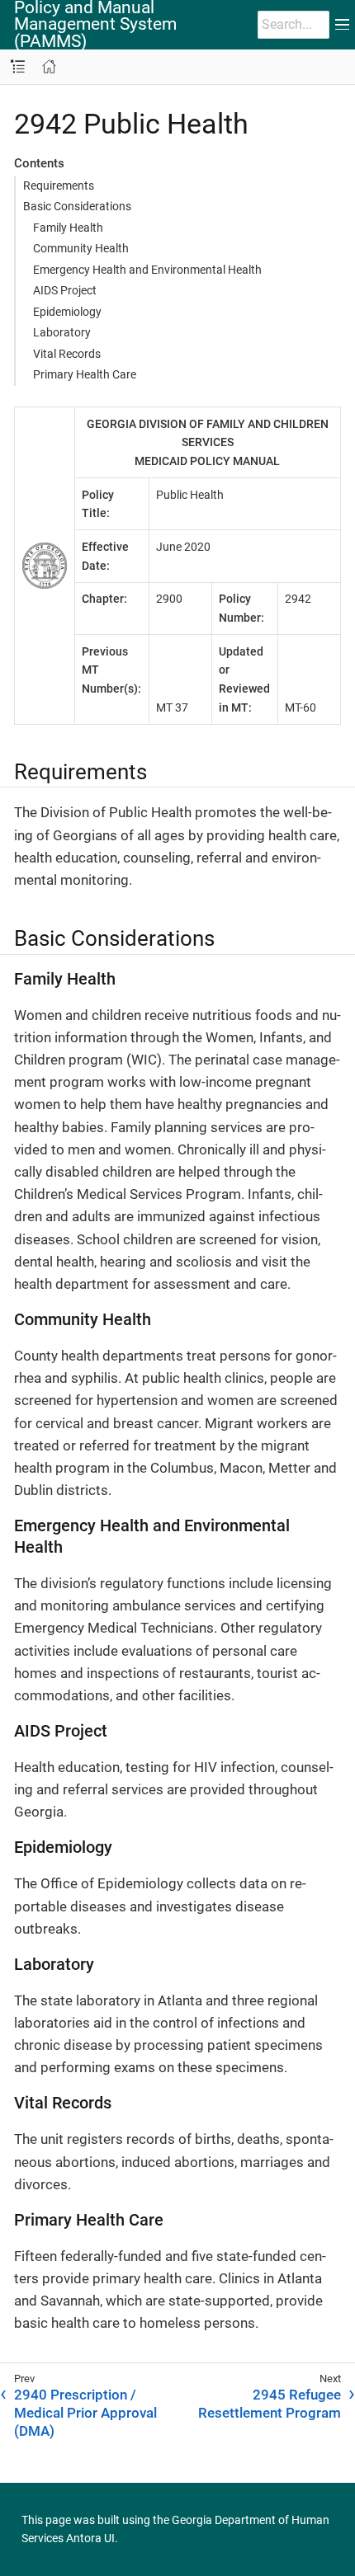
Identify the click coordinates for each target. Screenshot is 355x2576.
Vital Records (67, 354)
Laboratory (62, 332)
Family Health (68, 228)
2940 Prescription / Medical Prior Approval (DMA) (85, 2413)
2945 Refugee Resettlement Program (270, 2404)
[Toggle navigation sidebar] (18, 67)
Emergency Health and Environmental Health (147, 270)
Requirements (59, 186)
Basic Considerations (77, 206)
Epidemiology (67, 312)
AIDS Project (65, 290)
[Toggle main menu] (342, 25)
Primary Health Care (85, 374)
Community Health (81, 248)
